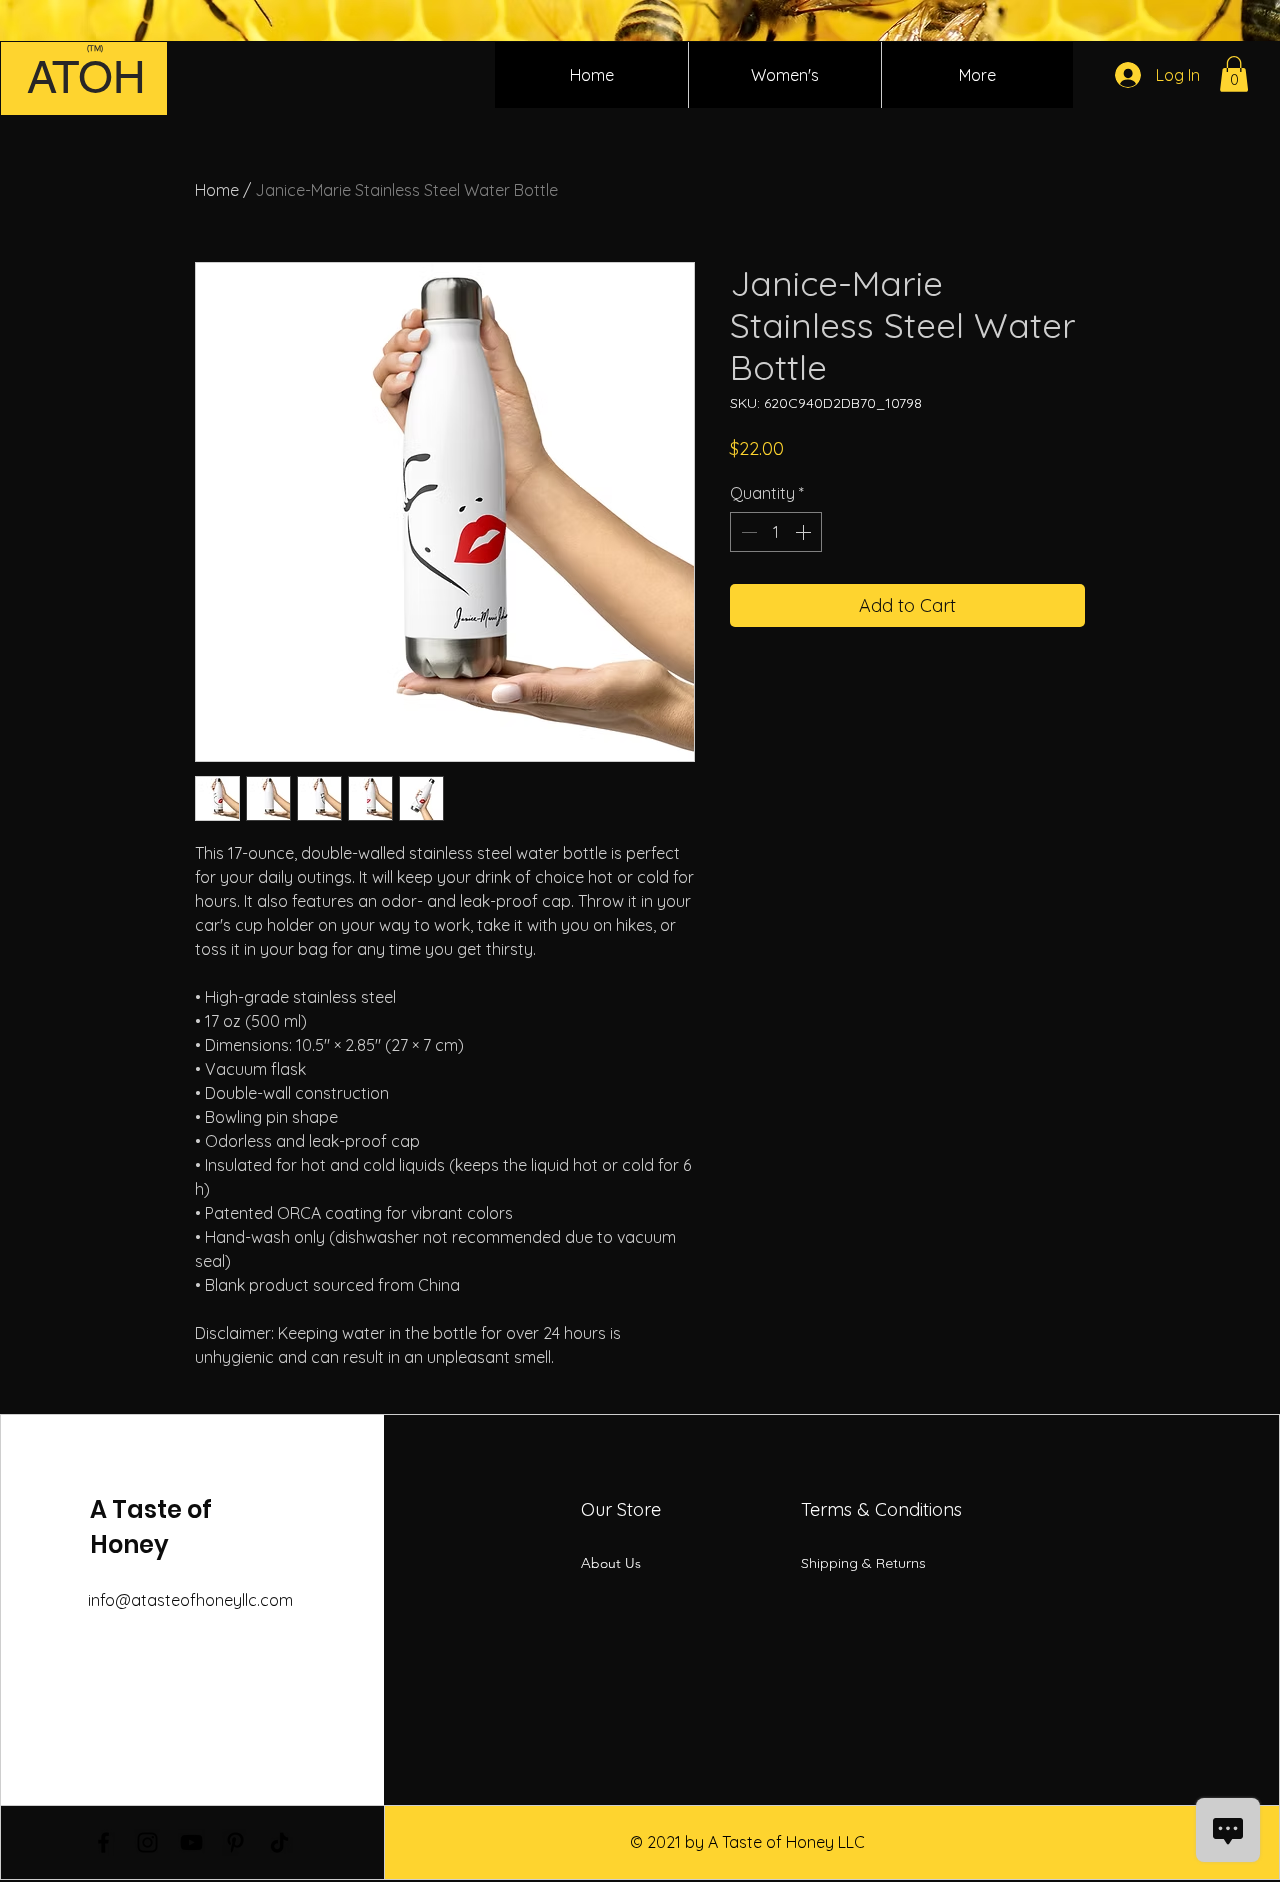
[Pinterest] (235, 1842)
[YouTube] (191, 1842)
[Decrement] (747, 532)
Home (217, 190)
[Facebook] (103, 1842)
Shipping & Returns (863, 1563)
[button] (1234, 74)
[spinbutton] (776, 532)
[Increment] (805, 532)
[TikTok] (279, 1842)
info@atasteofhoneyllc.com (190, 1600)
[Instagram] (147, 1842)
